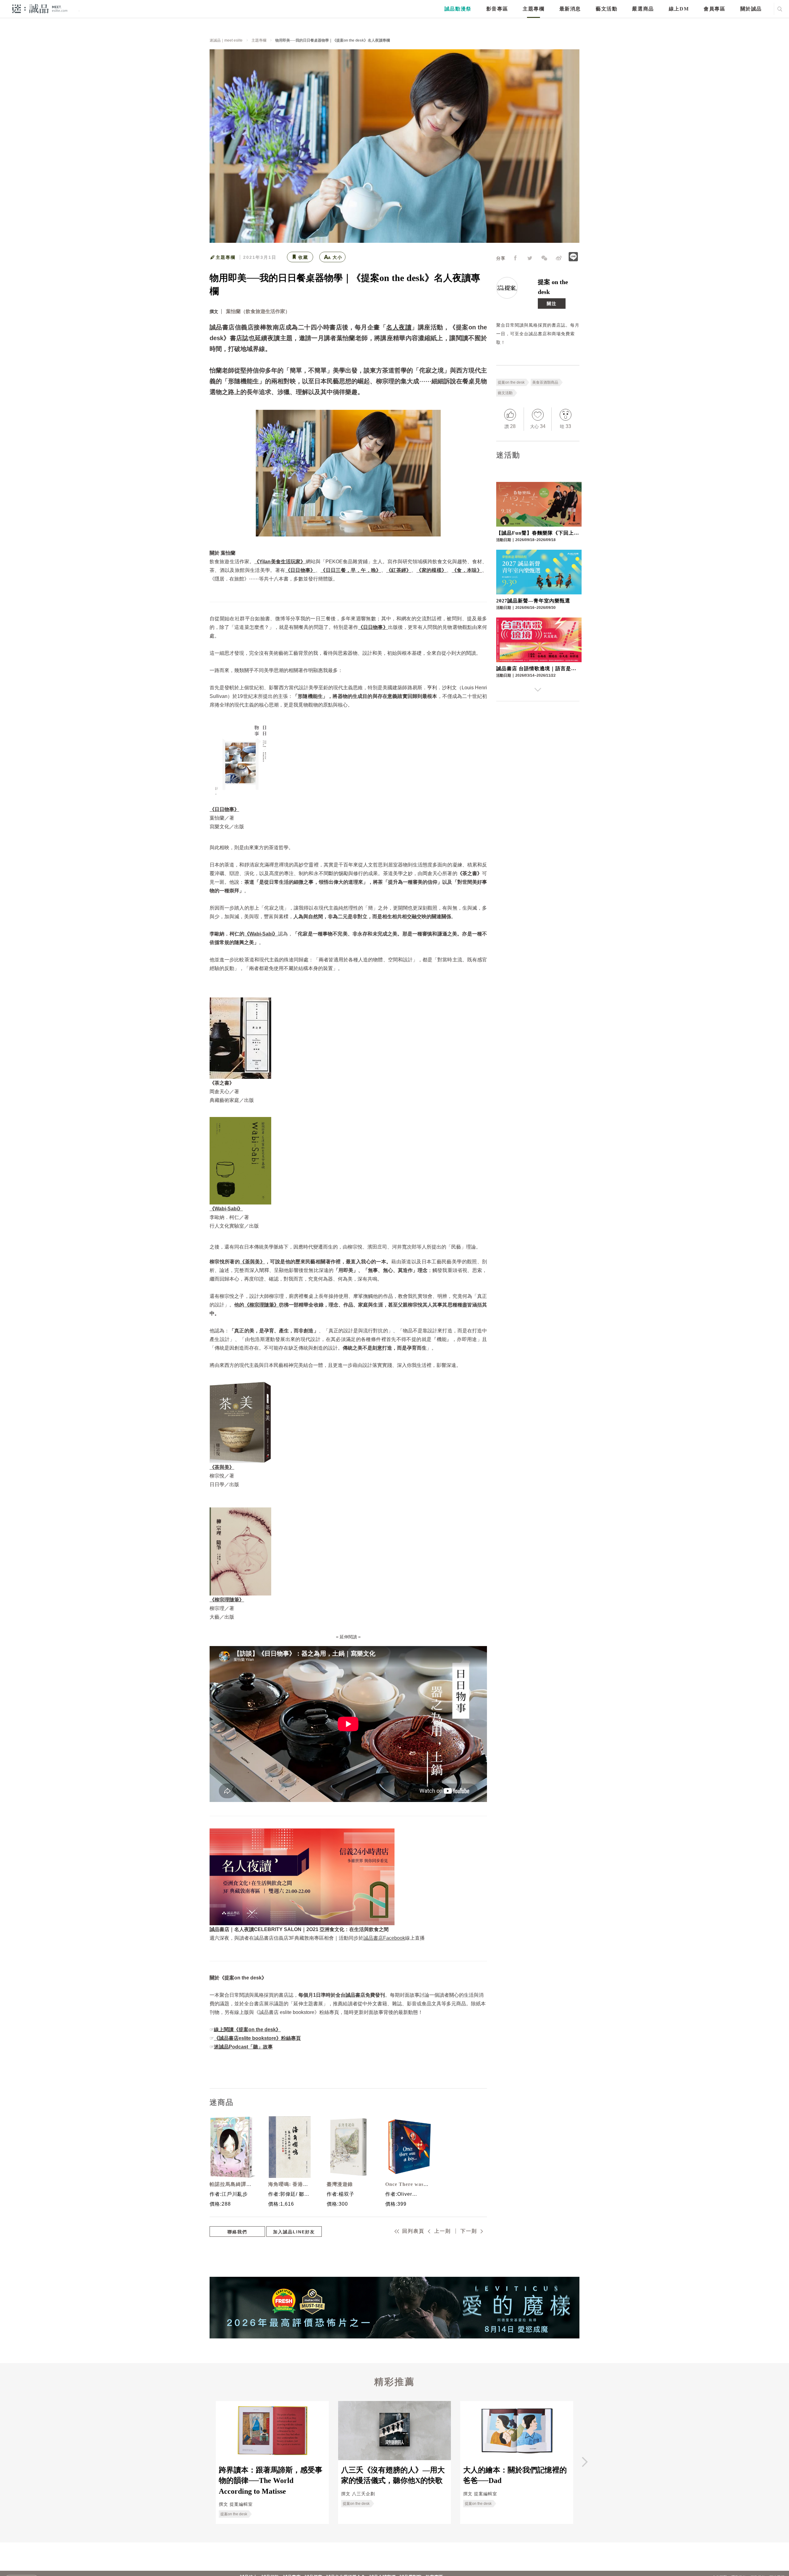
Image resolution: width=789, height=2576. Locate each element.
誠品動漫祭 (458, 9)
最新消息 (570, 9)
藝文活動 (607, 9)
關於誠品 (751, 9)
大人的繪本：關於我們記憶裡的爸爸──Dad (515, 2475)
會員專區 (714, 9)
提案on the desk (511, 382)
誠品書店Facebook (384, 1938)
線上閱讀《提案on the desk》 (247, 2030)
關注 (552, 304)
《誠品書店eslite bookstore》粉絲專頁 (257, 2038)
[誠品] (40, 8)
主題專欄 (533, 9)
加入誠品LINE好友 (294, 2232)
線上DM (679, 9)
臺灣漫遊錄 (340, 2184)
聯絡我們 (237, 2232)
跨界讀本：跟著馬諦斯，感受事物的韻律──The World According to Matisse (271, 2481)
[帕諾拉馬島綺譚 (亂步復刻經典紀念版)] (231, 2147)
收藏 (303, 257)
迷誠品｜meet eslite (226, 40)
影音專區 (497, 9)
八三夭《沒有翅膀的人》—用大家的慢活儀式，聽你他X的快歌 (393, 2475)
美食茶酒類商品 (545, 382)
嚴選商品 (643, 9)
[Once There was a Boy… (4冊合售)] (407, 2147)
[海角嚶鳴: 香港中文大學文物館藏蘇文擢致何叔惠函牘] (290, 2147)
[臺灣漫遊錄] (348, 2147)
